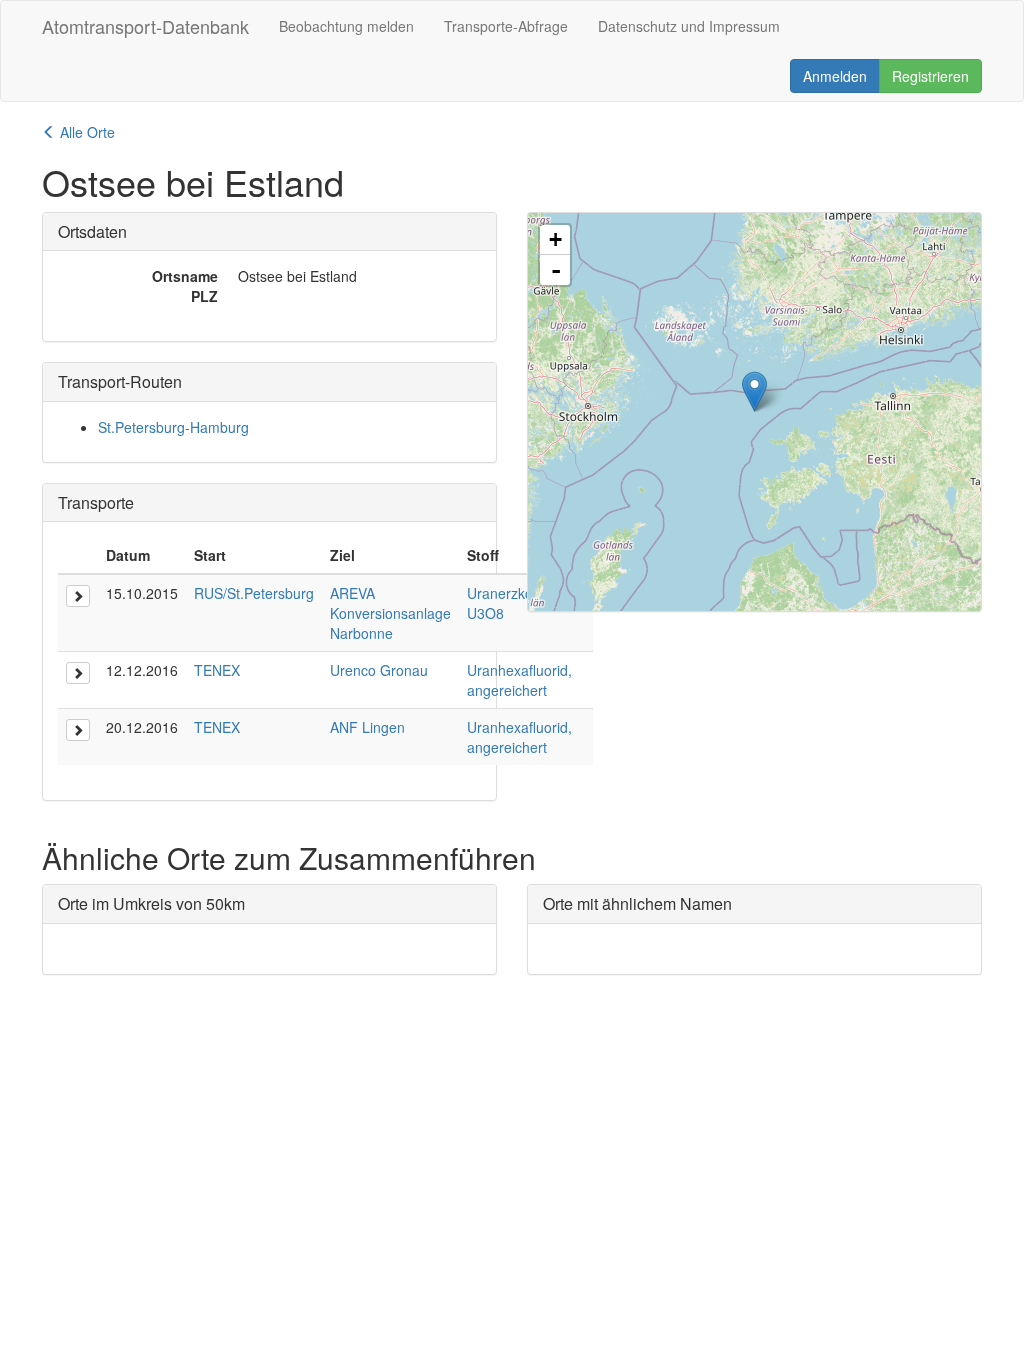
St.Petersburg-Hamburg (173, 427)
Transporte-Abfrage (506, 26)
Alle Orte (85, 132)
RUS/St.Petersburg (254, 593)
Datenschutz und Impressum (689, 26)
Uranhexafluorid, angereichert (519, 680)
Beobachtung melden (346, 26)
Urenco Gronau (379, 670)
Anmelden (835, 76)
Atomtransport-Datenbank (145, 26)
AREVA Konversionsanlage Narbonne (390, 613)
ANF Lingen (367, 727)
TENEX (217, 670)
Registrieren (930, 76)
